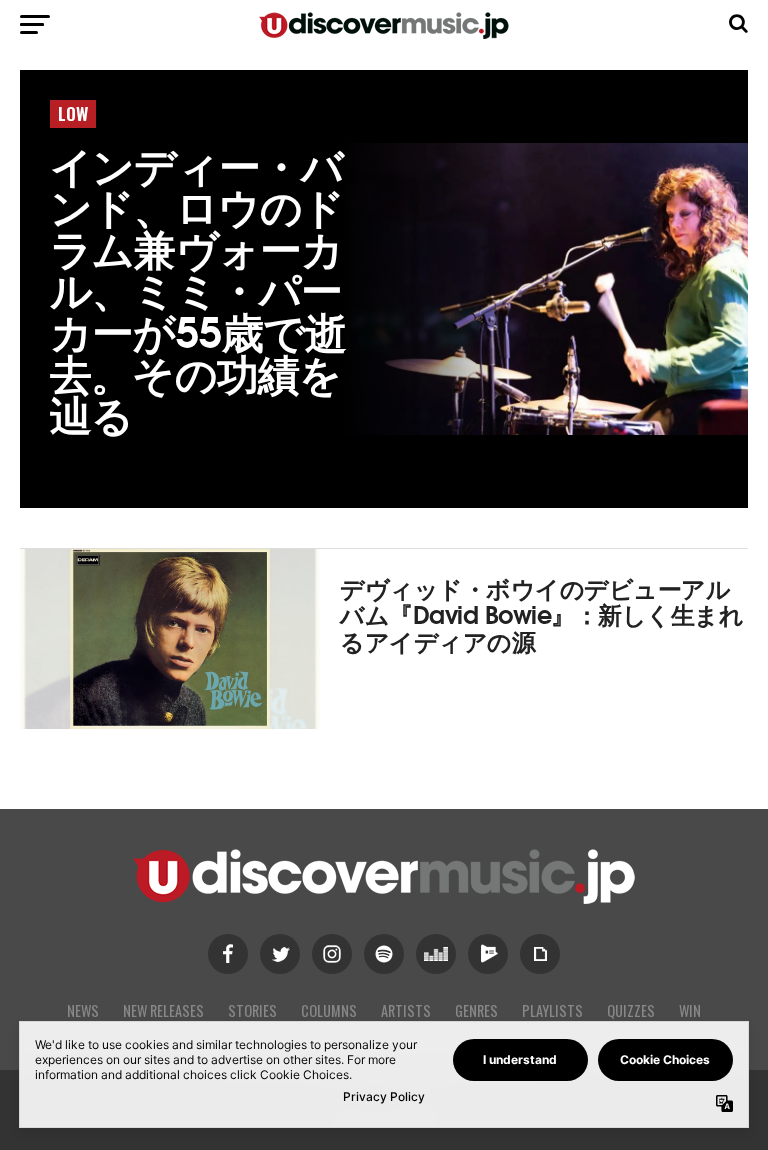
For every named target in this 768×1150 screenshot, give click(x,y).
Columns (329, 1010)
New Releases (163, 1010)
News (83, 1010)
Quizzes (631, 1010)
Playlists (552, 1010)
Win (690, 1010)
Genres (476, 1010)
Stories (252, 1010)
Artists (406, 1010)
